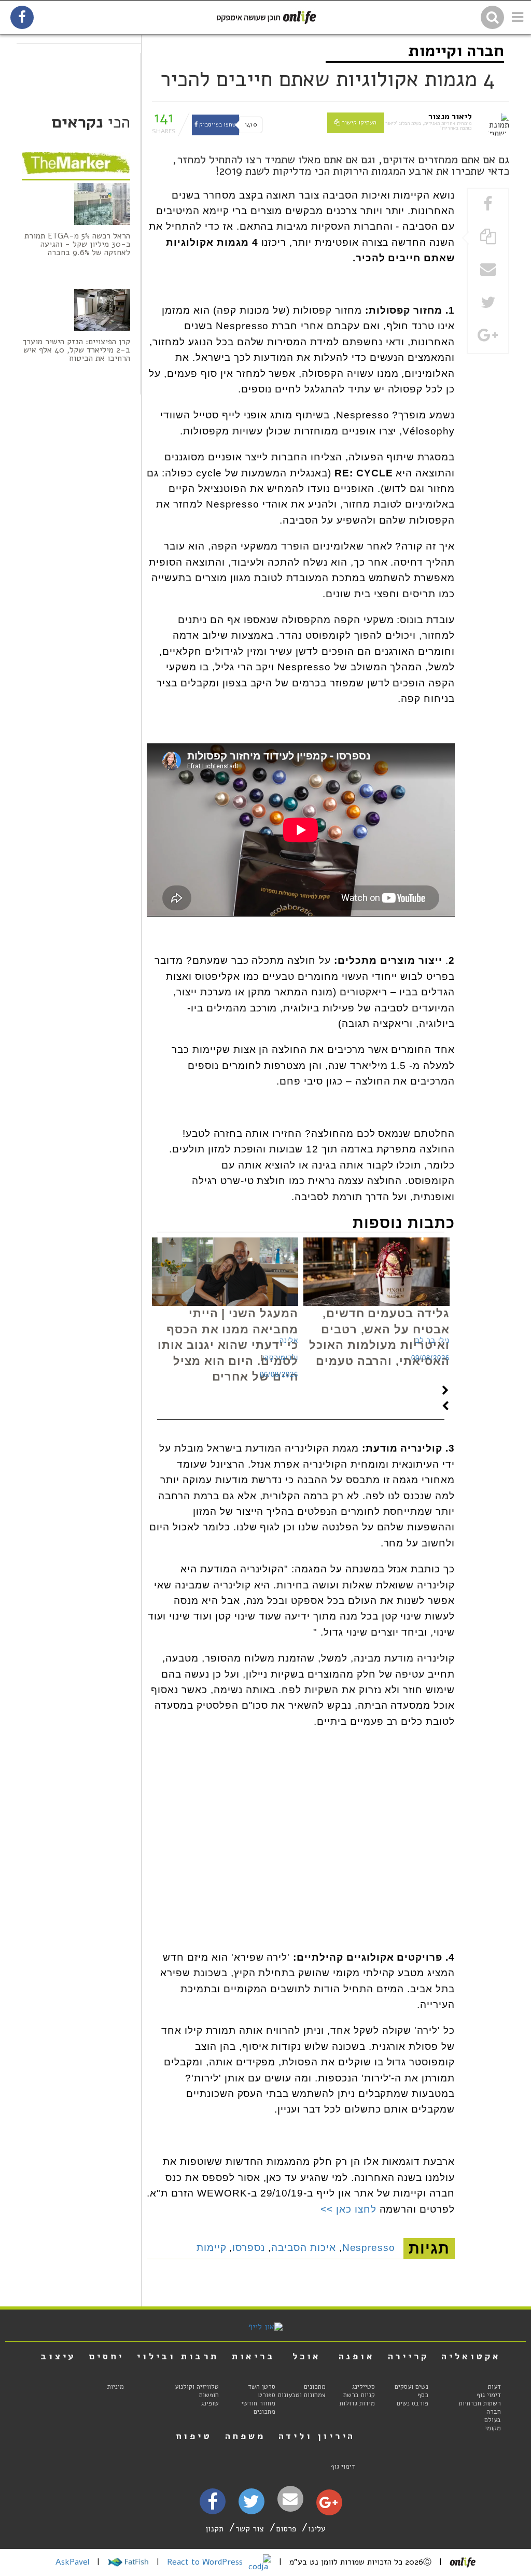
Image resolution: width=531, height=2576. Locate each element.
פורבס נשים (413, 2403)
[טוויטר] (251, 2505)
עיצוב (58, 2356)
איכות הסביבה (304, 2248)
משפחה (245, 2436)
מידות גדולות (357, 2403)
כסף (423, 2395)
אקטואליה (471, 2356)
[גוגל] (329, 2505)
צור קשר (250, 2529)
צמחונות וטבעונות (302, 2395)
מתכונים (315, 2387)
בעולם (493, 2420)
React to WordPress (206, 2562)
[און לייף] (265, 2327)
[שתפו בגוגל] (488, 336)
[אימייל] (290, 2499)
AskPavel (72, 2562)
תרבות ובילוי (178, 2356)
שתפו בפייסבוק (217, 125)
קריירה (408, 2356)
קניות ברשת (359, 2395)
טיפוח (194, 2436)
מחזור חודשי (258, 2403)
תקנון (214, 2529)
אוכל (307, 2356)
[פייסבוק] (213, 2505)
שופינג (210, 2403)
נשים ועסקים (411, 2387)
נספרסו (249, 2248)
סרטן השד (262, 2387)
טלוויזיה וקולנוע (197, 2387)
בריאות (254, 2356)
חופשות (209, 2395)
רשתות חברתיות (480, 2403)
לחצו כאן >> (348, 2209)
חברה (494, 2412)
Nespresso (369, 2248)
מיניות (116, 2387)
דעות (494, 2387)
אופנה (357, 2356)
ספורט (267, 2395)
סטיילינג (364, 2387)
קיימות (212, 2248)
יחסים (107, 2356)
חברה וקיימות (456, 51)
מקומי (493, 2428)
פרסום (286, 2529)
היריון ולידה (317, 2436)
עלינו (317, 2529)
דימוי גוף (489, 2395)
